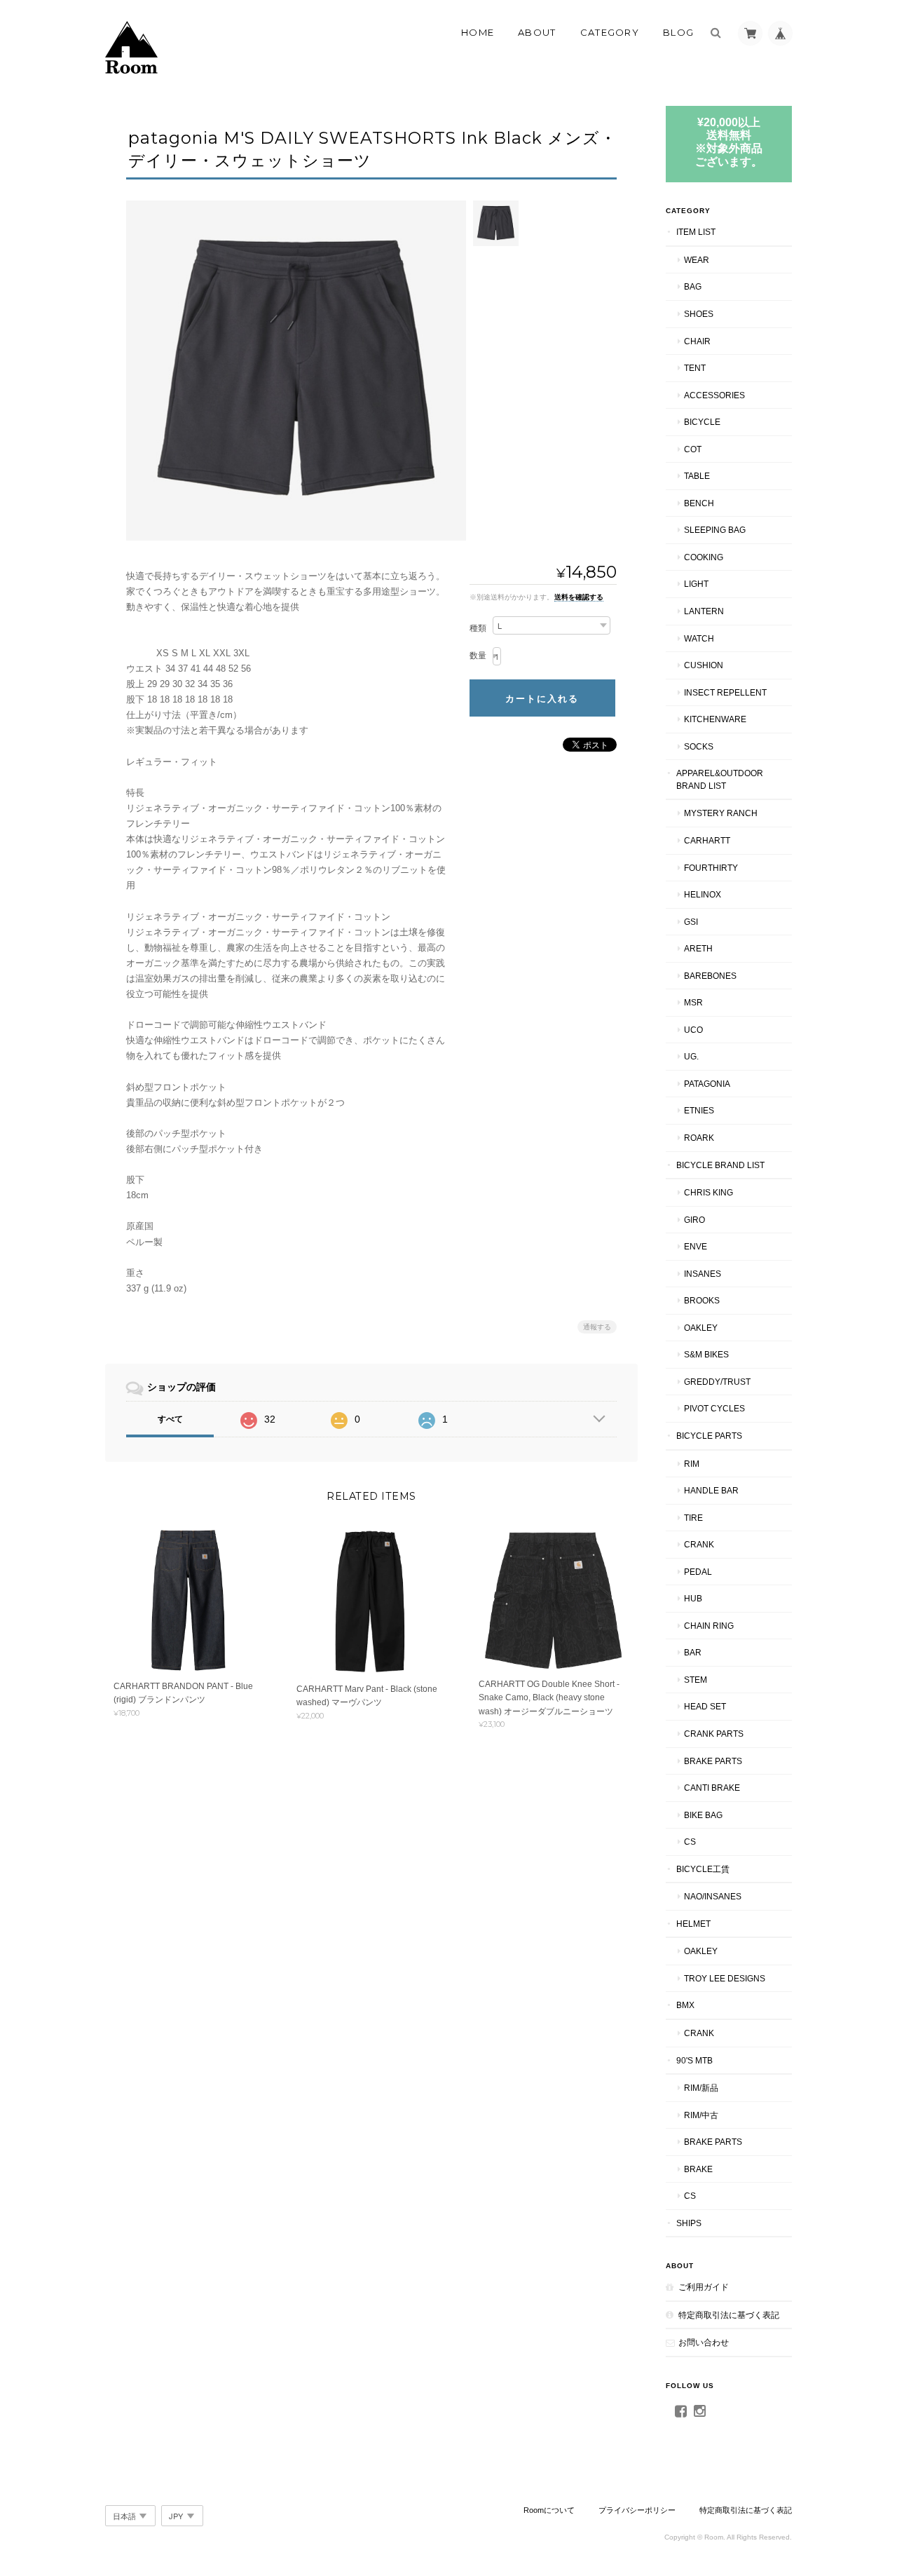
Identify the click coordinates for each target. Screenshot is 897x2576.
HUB (693, 1598)
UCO (693, 1030)
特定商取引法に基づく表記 (729, 2315)
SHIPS (689, 2223)
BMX (685, 2005)
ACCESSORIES (714, 395)
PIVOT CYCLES (714, 1408)
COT (693, 449)
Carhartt (707, 840)
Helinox (703, 894)
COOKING (704, 557)
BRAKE (698, 2169)
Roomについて (549, 2510)
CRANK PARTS (714, 1734)
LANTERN (704, 611)
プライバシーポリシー (637, 2510)
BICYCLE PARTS (709, 1436)
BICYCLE (702, 422)
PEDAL (698, 1572)
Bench (699, 503)
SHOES (699, 314)
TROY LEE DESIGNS (725, 1978)
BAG (693, 286)
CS (690, 1842)
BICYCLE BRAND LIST (720, 1165)
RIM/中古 (701, 2115)
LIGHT (696, 584)
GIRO (694, 1220)
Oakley (701, 1328)
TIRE (693, 1518)
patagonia (707, 1084)
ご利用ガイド (704, 2287)
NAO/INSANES (713, 1896)
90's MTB (694, 2060)
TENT (695, 368)
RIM (692, 1464)
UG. (691, 1056)
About (537, 32)
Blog (678, 32)
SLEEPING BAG (715, 530)
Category (610, 32)
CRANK (699, 1544)
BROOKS (702, 1300)
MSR (693, 1002)
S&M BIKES (706, 1354)
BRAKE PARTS (713, 1761)
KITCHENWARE (715, 719)
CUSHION (704, 665)
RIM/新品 (701, 2088)
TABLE (697, 476)
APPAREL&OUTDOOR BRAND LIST (720, 779)
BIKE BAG (703, 1815)
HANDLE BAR (711, 1490)
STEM (696, 1680)
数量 (478, 656)
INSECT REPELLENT (725, 692)
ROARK (699, 1138)
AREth (698, 948)
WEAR (697, 260)
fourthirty (711, 868)
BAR (693, 1652)
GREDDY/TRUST (717, 1382)
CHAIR (697, 341)
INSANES (703, 1274)
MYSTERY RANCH (721, 813)
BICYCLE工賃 (703, 1869)
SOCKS (699, 746)
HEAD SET (705, 1706)
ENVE (696, 1246)
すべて (170, 1419)
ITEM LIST (696, 232)
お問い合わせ (704, 2342)
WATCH (699, 638)
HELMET (693, 1924)
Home (478, 32)
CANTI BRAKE (712, 1788)
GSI (691, 922)
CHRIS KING (708, 1192)
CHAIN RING (709, 1626)
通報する (597, 1327)
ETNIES (699, 1110)
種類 (478, 628)
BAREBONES (710, 976)
